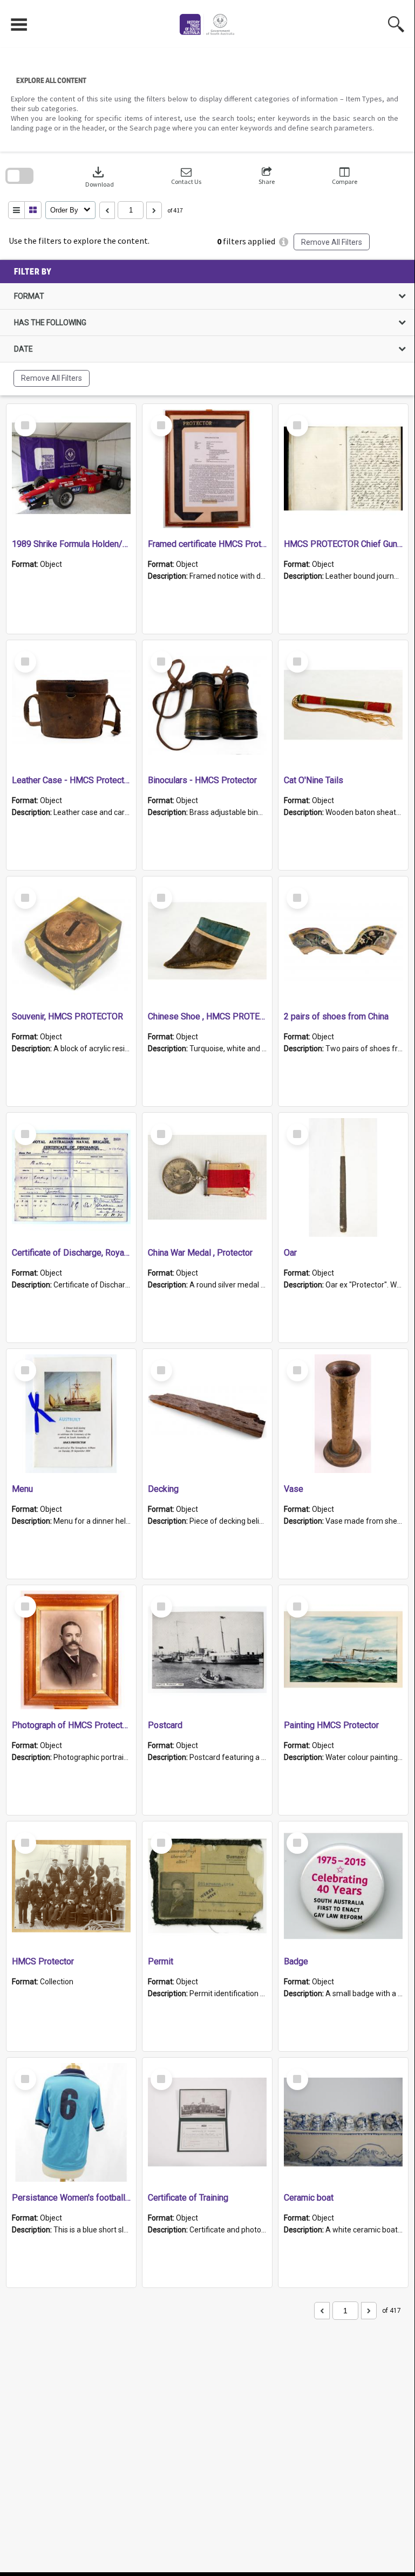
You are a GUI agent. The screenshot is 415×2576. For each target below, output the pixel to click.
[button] (186, 176)
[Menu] (71, 1414)
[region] (207, 328)
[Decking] (207, 1414)
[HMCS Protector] (71, 1886)
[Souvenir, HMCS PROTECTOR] (71, 941)
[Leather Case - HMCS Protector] (71, 705)
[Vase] (343, 1414)
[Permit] (207, 1886)
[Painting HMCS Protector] (343, 1650)
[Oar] (343, 1177)
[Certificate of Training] (207, 2122)
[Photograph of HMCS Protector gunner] (71, 1650)
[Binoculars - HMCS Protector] (207, 705)
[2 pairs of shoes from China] (343, 941)
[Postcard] (207, 1650)
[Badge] (343, 1886)
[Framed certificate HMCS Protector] (207, 469)
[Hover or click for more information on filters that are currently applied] (284, 242)
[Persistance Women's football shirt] (71, 2122)
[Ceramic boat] (343, 2122)
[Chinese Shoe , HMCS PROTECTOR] (207, 941)
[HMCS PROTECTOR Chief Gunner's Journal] (343, 469)
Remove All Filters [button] (332, 242)
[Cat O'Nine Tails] (343, 705)
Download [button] (100, 176)
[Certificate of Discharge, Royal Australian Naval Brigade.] (71, 1177)
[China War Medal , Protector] (207, 1177)
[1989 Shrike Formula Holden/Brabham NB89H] (71, 469)
